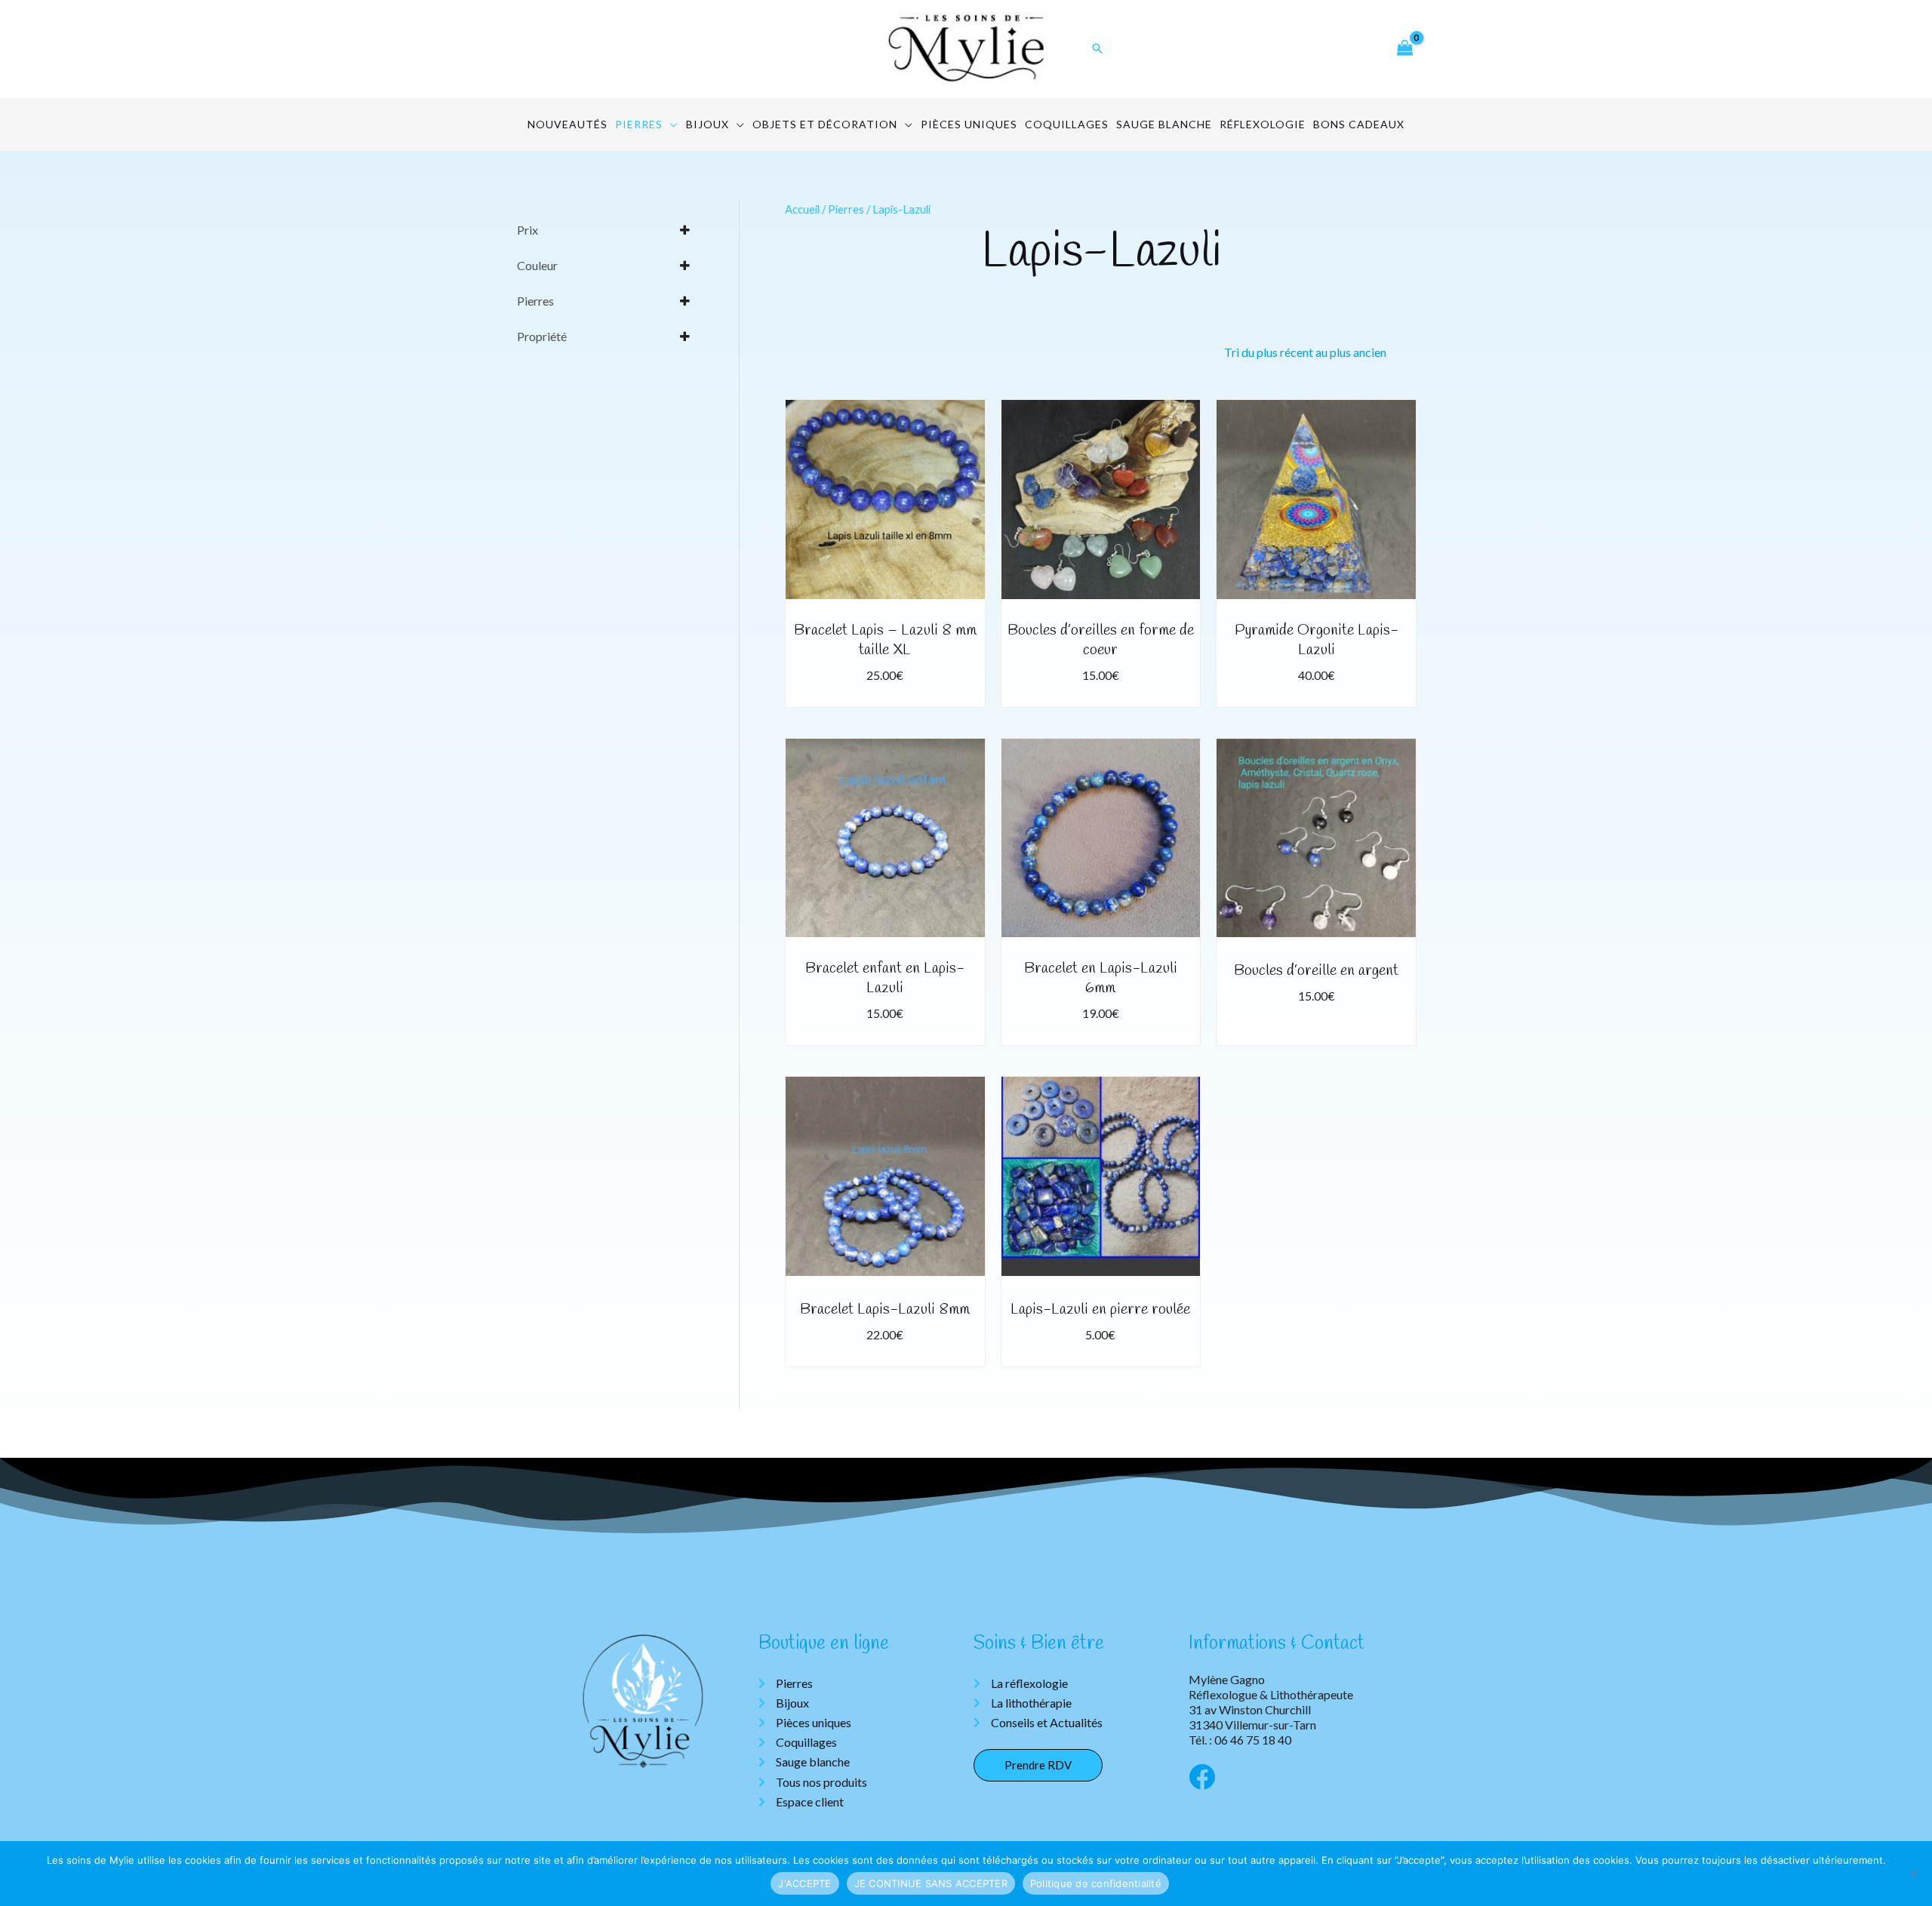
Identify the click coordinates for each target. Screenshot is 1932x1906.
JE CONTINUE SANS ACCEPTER (931, 1883)
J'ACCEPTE (804, 1883)
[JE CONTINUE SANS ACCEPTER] (1913, 1874)
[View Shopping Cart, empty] (1404, 49)
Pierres (846, 209)
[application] (671, 125)
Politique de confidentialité (1096, 1883)
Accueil (802, 209)
